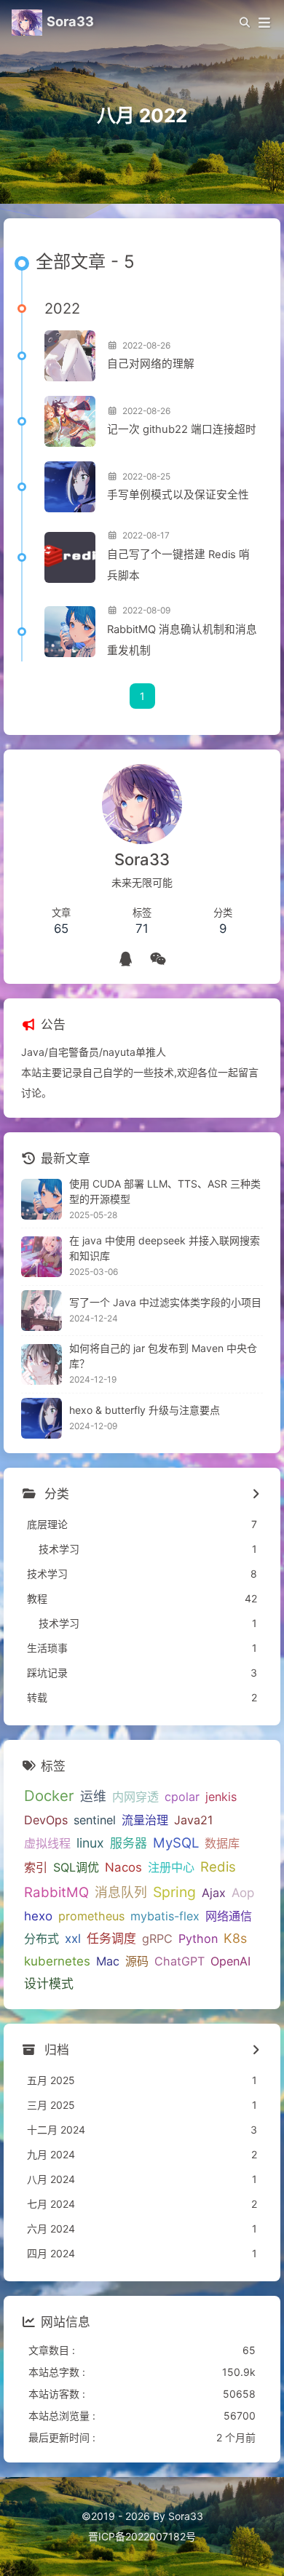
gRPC (157, 1939)
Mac (108, 1961)
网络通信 (229, 1916)
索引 (36, 1867)
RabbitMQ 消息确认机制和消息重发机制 (182, 640)
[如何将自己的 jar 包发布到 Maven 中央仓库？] (42, 1364)
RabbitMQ (56, 1892)
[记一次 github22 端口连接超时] (70, 421)
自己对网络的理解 (151, 364)
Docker (49, 1796)
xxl (73, 1939)
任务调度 (111, 1939)
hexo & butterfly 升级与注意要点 (145, 1410)
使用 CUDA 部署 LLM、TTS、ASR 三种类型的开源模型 (165, 1191)
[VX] (158, 959)
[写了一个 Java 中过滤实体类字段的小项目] (42, 1311)
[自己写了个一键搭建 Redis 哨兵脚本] (70, 557)
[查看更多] (255, 1495)
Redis (218, 1867)
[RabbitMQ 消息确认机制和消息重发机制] (70, 632)
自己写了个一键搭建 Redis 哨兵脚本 (178, 565)
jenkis (221, 1797)
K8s (235, 1938)
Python (198, 1939)
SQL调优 (76, 1867)
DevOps (46, 1820)
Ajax (214, 1893)
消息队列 (121, 1892)
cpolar (182, 1797)
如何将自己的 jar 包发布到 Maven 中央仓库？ (163, 1356)
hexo (38, 1916)
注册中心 (171, 1867)
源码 (137, 1961)
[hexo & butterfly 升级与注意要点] (42, 1418)
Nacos (123, 1867)
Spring (174, 1892)
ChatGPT (180, 1961)
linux (90, 1843)
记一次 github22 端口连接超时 (182, 429)
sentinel (95, 1820)
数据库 (222, 1843)
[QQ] (126, 959)
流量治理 (145, 1820)
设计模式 (49, 1984)
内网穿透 (135, 1797)
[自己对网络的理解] (70, 356)
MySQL (176, 1842)
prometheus (91, 1916)
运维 (93, 1796)
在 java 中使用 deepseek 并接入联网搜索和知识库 (165, 1248)
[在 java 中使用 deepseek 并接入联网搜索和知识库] (42, 1257)
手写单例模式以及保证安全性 (178, 495)
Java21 (193, 1820)
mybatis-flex (165, 1916)
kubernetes (57, 1961)
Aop (243, 1893)
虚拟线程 (47, 1843)
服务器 (129, 1843)
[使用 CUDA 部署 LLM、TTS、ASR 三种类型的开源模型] (42, 1199)
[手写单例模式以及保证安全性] (70, 487)
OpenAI (230, 1961)
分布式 (42, 1939)
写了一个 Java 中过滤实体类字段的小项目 (165, 1302)
